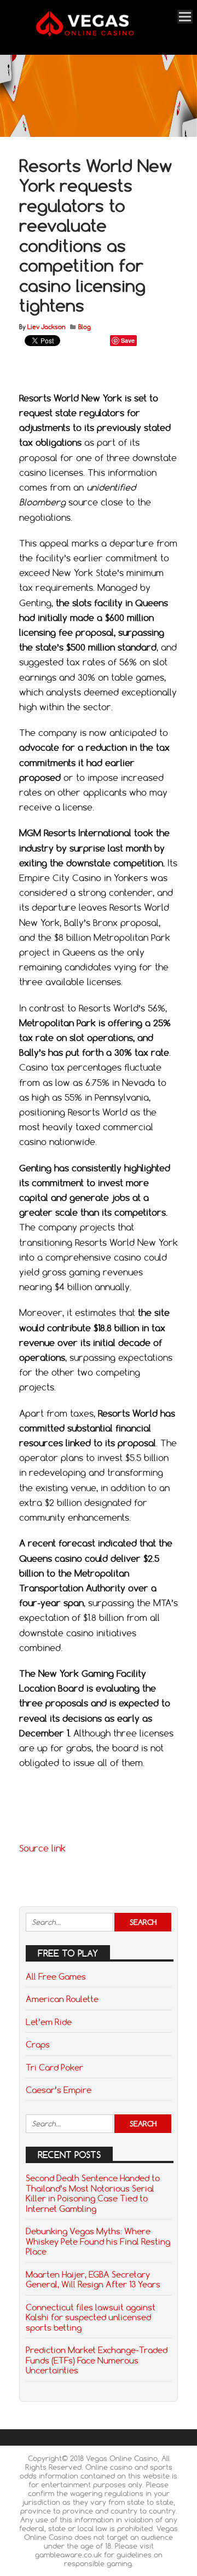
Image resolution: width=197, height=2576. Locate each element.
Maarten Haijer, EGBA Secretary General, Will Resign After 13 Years (93, 2279)
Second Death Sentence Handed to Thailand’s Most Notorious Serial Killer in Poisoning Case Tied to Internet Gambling (93, 2193)
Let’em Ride (49, 2022)
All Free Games (56, 1976)
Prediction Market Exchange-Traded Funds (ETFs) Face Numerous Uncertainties (97, 2360)
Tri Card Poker (54, 2067)
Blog (85, 327)
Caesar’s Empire (59, 2090)
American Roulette (62, 1999)
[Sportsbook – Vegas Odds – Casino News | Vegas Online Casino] (97, 34)
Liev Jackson (46, 327)
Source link (42, 1848)
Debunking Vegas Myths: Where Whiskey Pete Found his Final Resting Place (98, 2241)
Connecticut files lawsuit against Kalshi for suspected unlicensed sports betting (91, 2317)
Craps (38, 2044)
